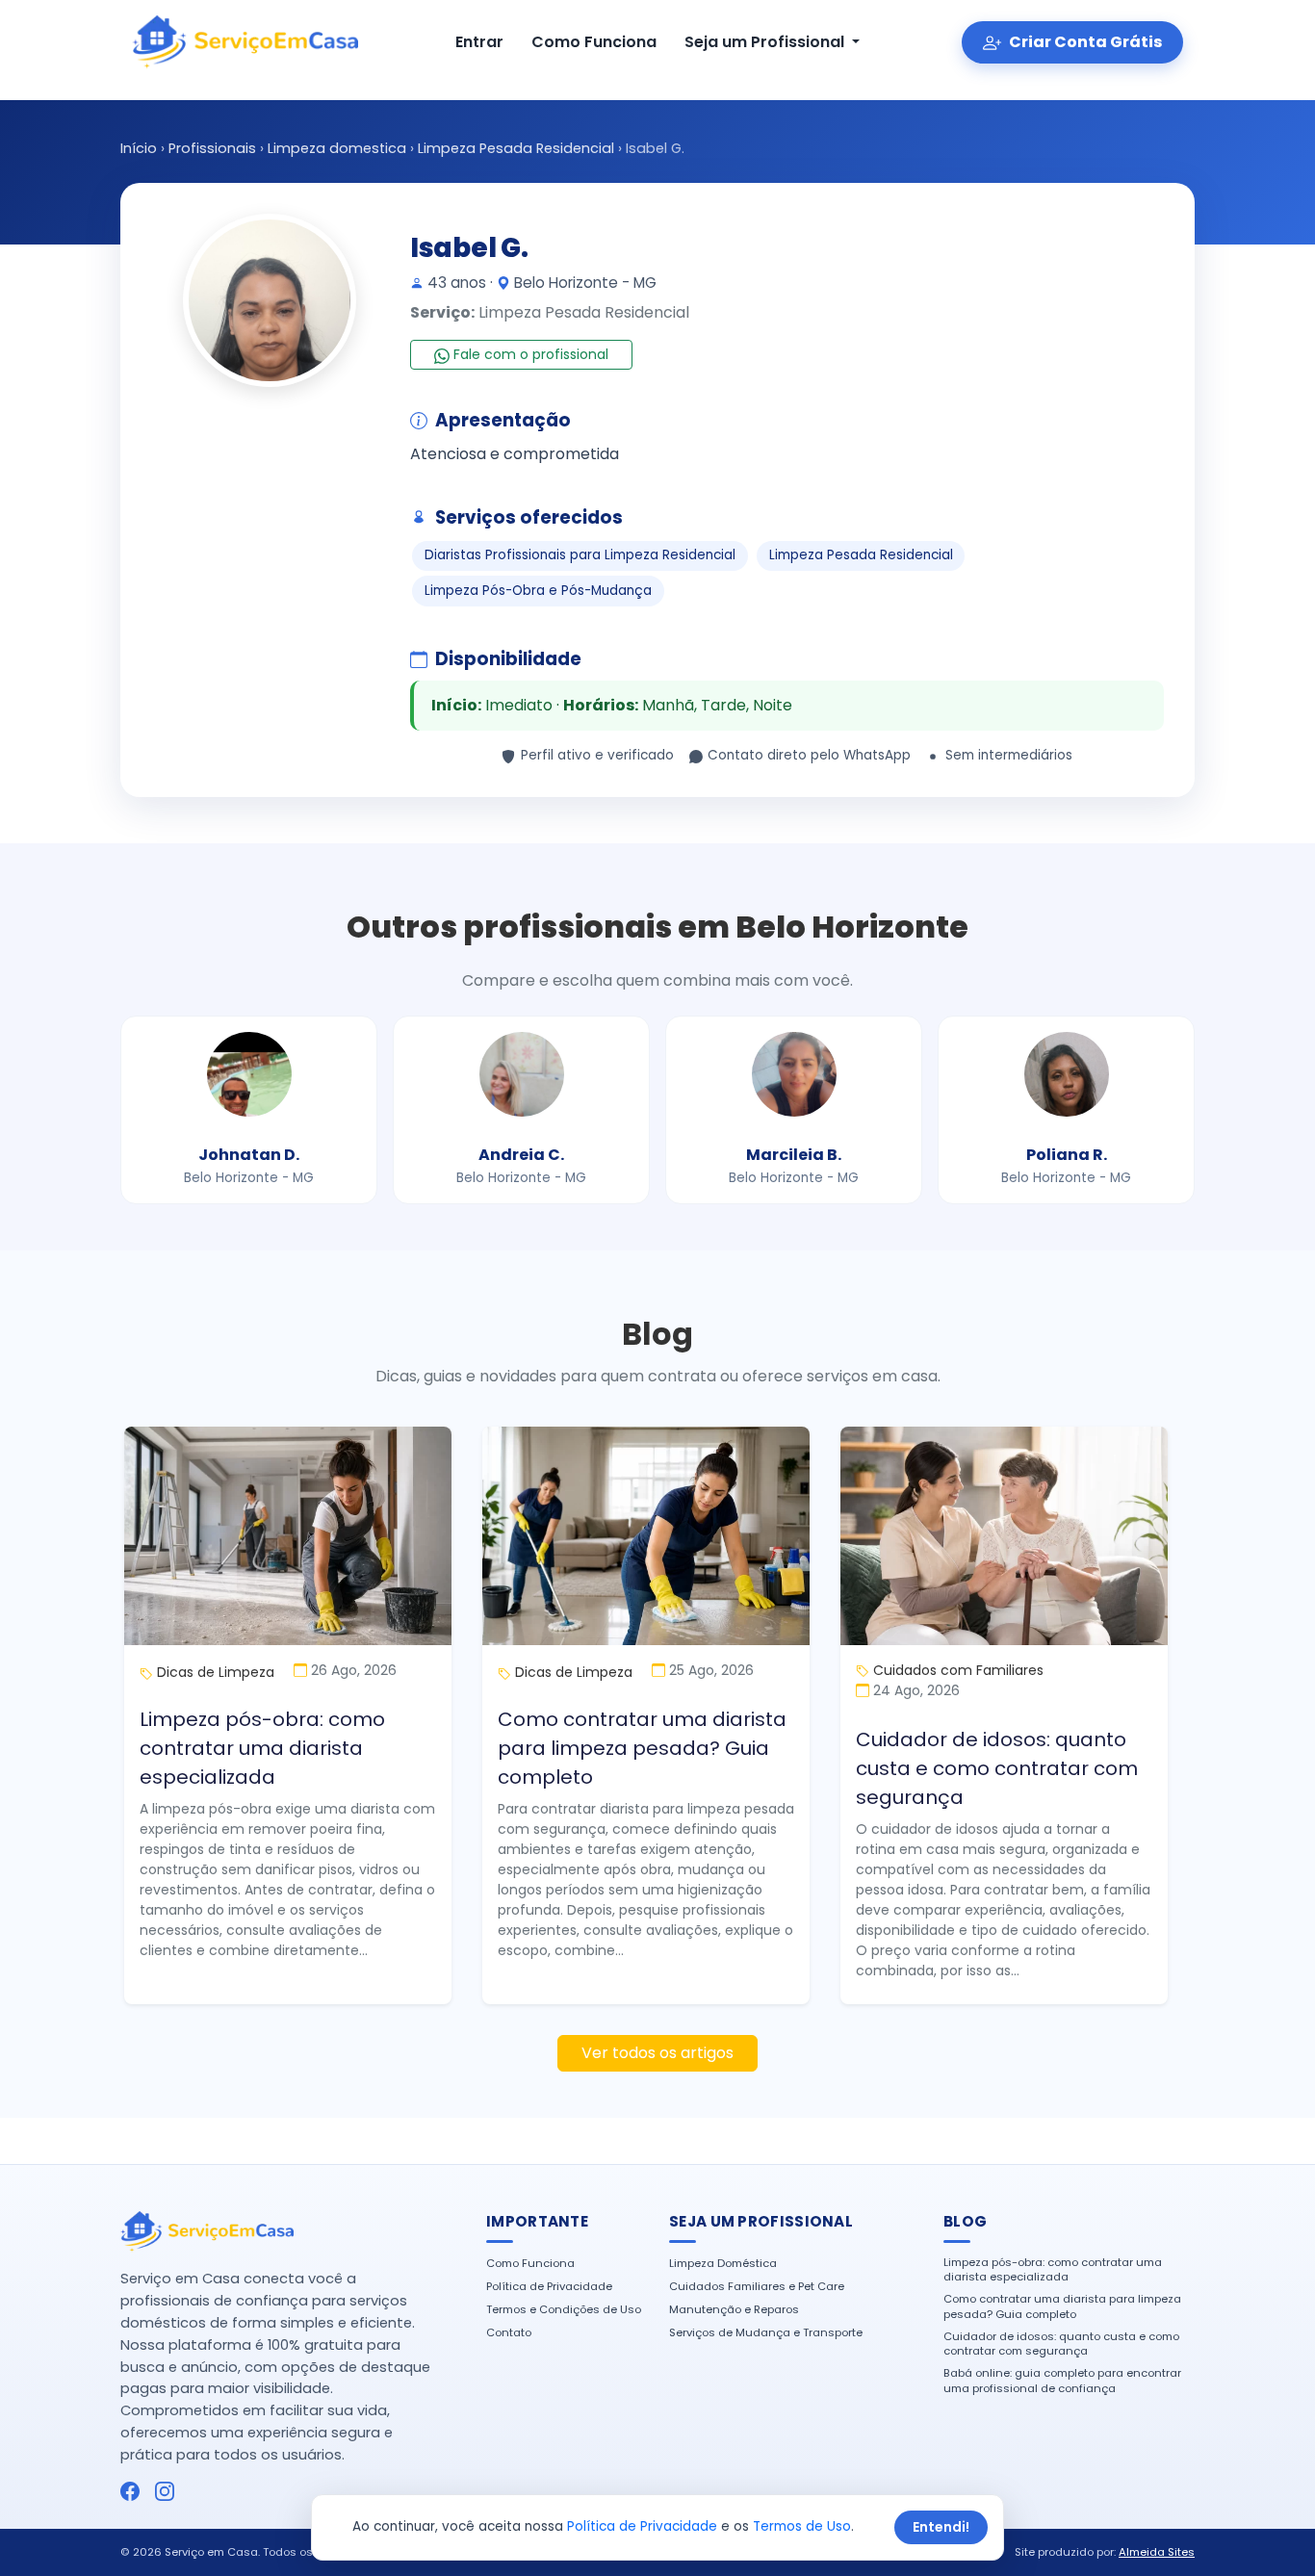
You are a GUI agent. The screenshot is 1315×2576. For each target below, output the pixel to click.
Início (139, 148)
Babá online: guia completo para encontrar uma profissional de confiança (1062, 2381)
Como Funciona (594, 42)
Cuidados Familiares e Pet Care (757, 2287)
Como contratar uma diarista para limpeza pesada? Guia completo (642, 1748)
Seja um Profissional (766, 42)
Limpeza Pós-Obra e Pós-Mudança (538, 591)
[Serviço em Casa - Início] (245, 42)
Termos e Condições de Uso (564, 2310)
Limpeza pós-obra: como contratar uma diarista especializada (262, 1748)
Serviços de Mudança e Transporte (766, 2333)
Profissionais (212, 148)
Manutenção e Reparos (734, 2310)
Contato (509, 2333)
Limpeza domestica (337, 148)
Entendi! (941, 2527)
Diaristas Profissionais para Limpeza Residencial (580, 555)
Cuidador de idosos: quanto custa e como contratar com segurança (997, 1768)
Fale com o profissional (529, 354)
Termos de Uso (802, 2526)
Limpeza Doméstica (723, 2264)
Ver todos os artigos (657, 2053)
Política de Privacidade (549, 2287)
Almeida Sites (1157, 2552)
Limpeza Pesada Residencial (516, 148)
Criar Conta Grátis (1084, 42)
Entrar (479, 42)
